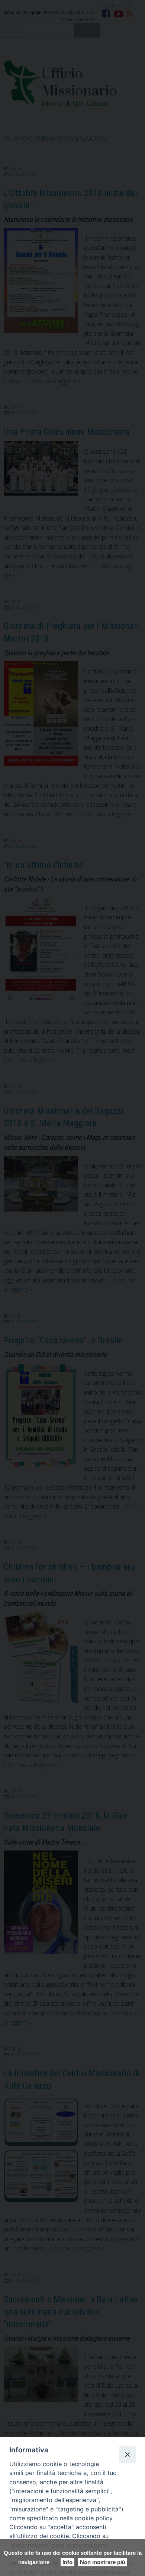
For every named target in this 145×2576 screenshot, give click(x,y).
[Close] (127, 2454)
